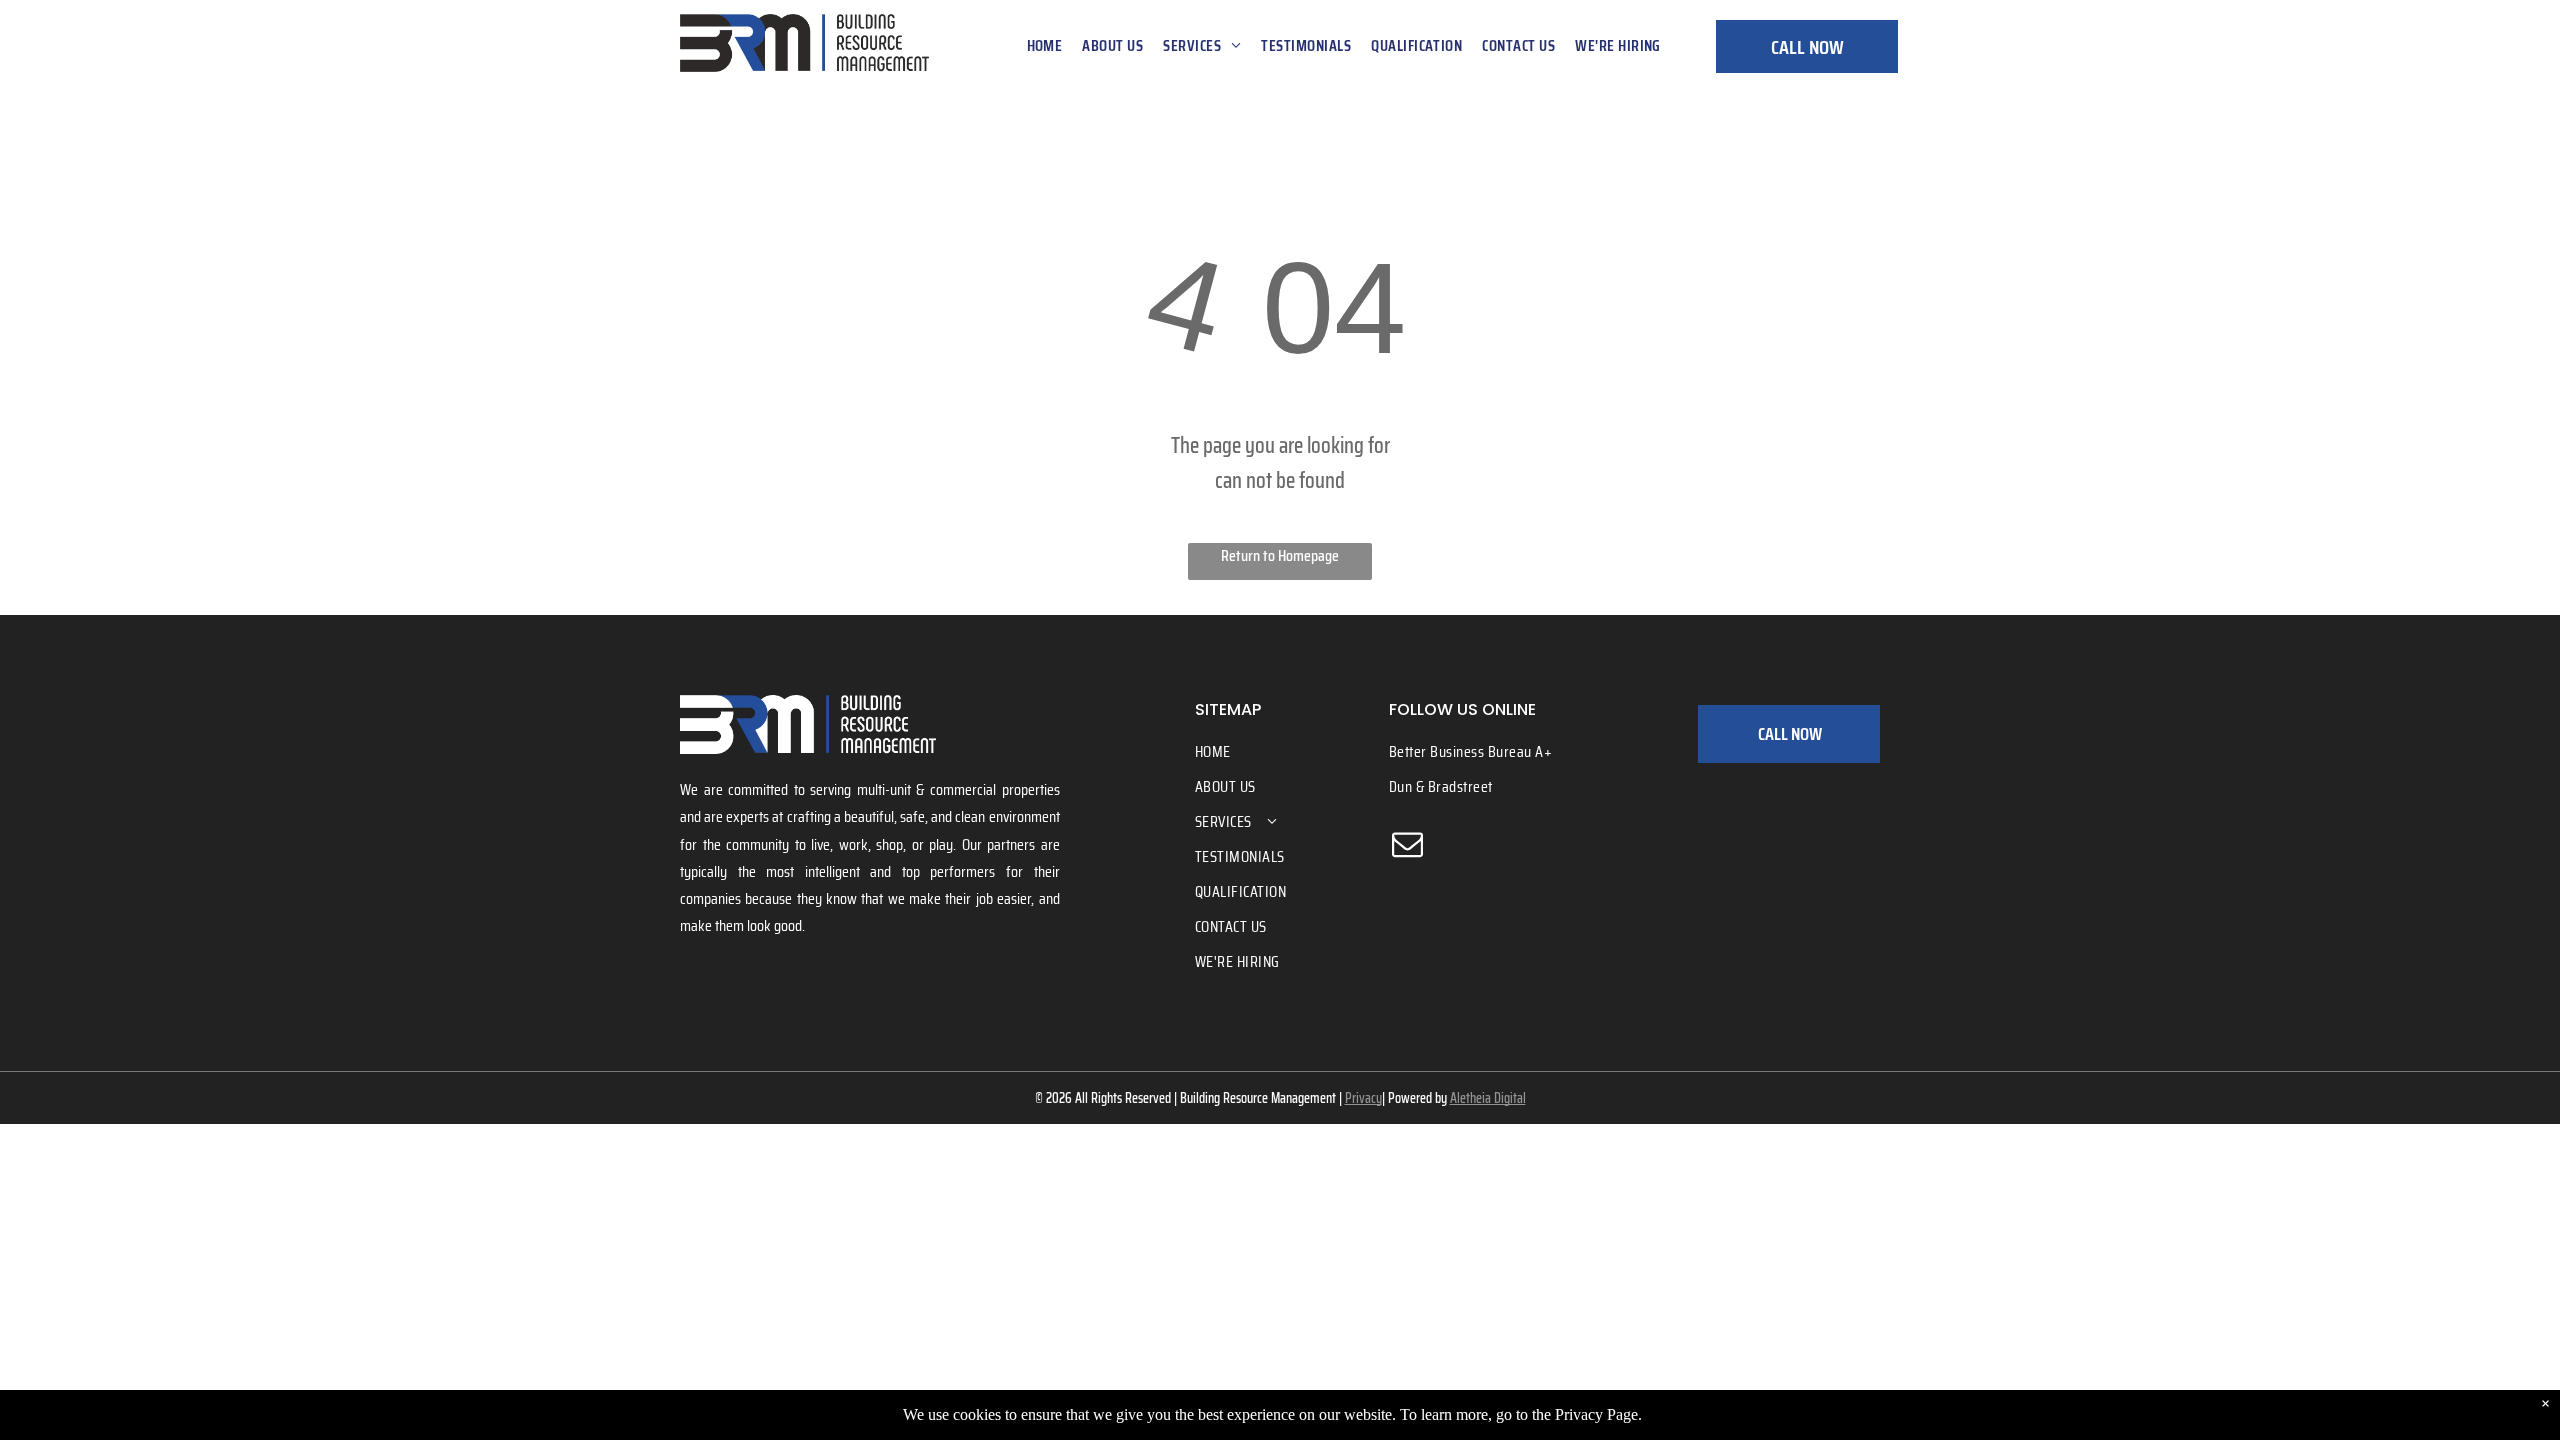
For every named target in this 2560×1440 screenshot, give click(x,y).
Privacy (1363, 1098)
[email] (1407, 846)
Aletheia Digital (1488, 1098)
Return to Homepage (1280, 555)
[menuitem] (1045, 45)
